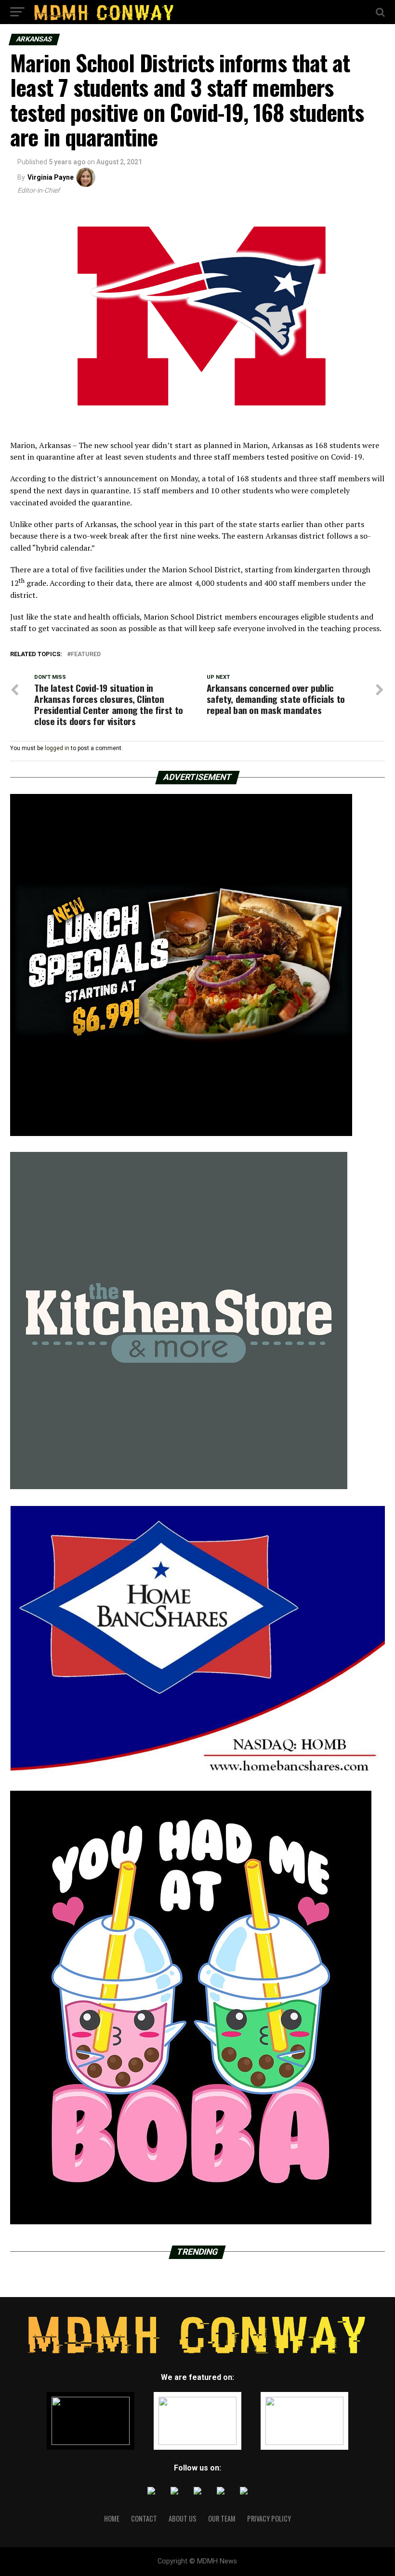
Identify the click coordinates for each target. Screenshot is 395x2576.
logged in (57, 748)
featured (86, 654)
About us (183, 2518)
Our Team (222, 2518)
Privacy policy (269, 2518)
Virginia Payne (51, 177)
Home (112, 2518)
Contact (144, 2518)
